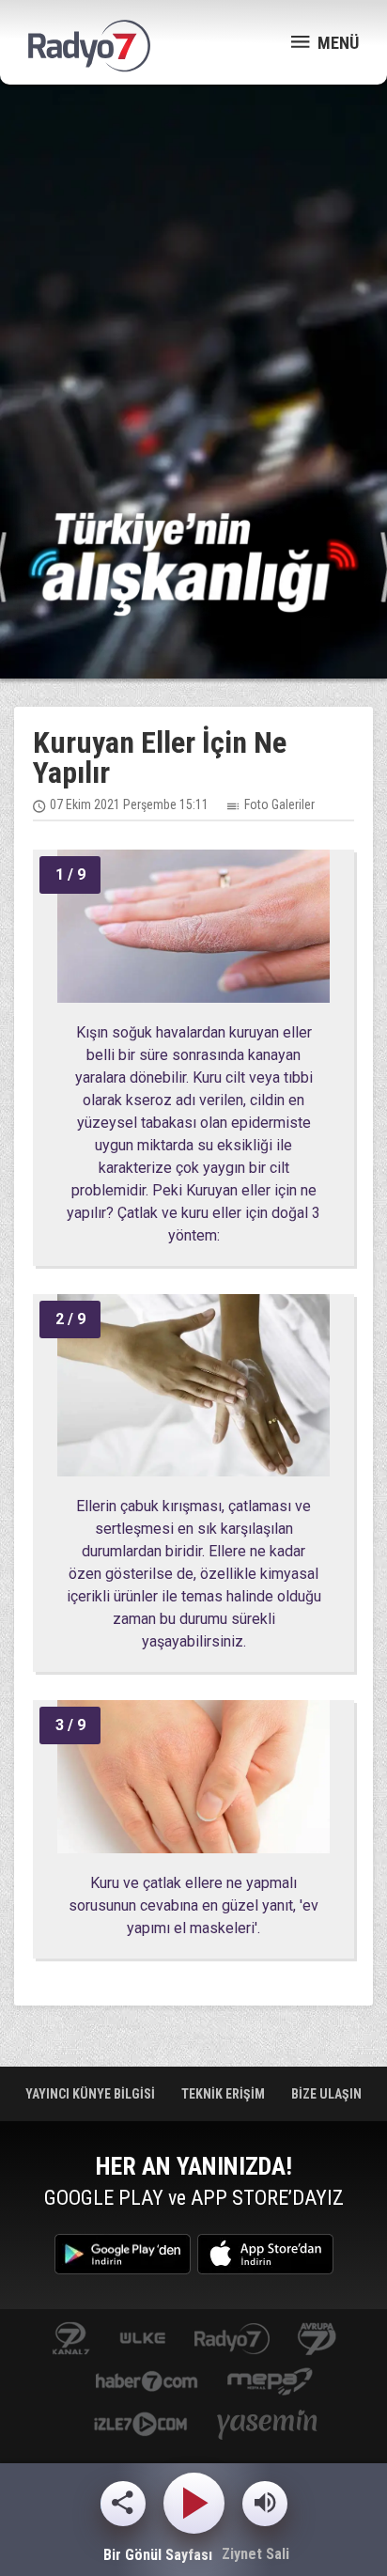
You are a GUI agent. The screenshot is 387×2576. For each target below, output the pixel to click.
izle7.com (140, 2426)
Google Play (123, 2254)
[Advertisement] (193, 297)
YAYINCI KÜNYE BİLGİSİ (92, 2094)
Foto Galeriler (279, 804)
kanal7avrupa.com (317, 2340)
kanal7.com (71, 2340)
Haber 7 (147, 2383)
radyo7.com (232, 2340)
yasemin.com (268, 2426)
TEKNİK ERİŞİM (224, 2094)
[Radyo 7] (89, 46)
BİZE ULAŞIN (326, 2094)
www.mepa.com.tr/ (270, 2383)
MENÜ (336, 43)
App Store (265, 2254)
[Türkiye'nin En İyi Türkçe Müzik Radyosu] (193, 563)
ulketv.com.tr (143, 2340)
